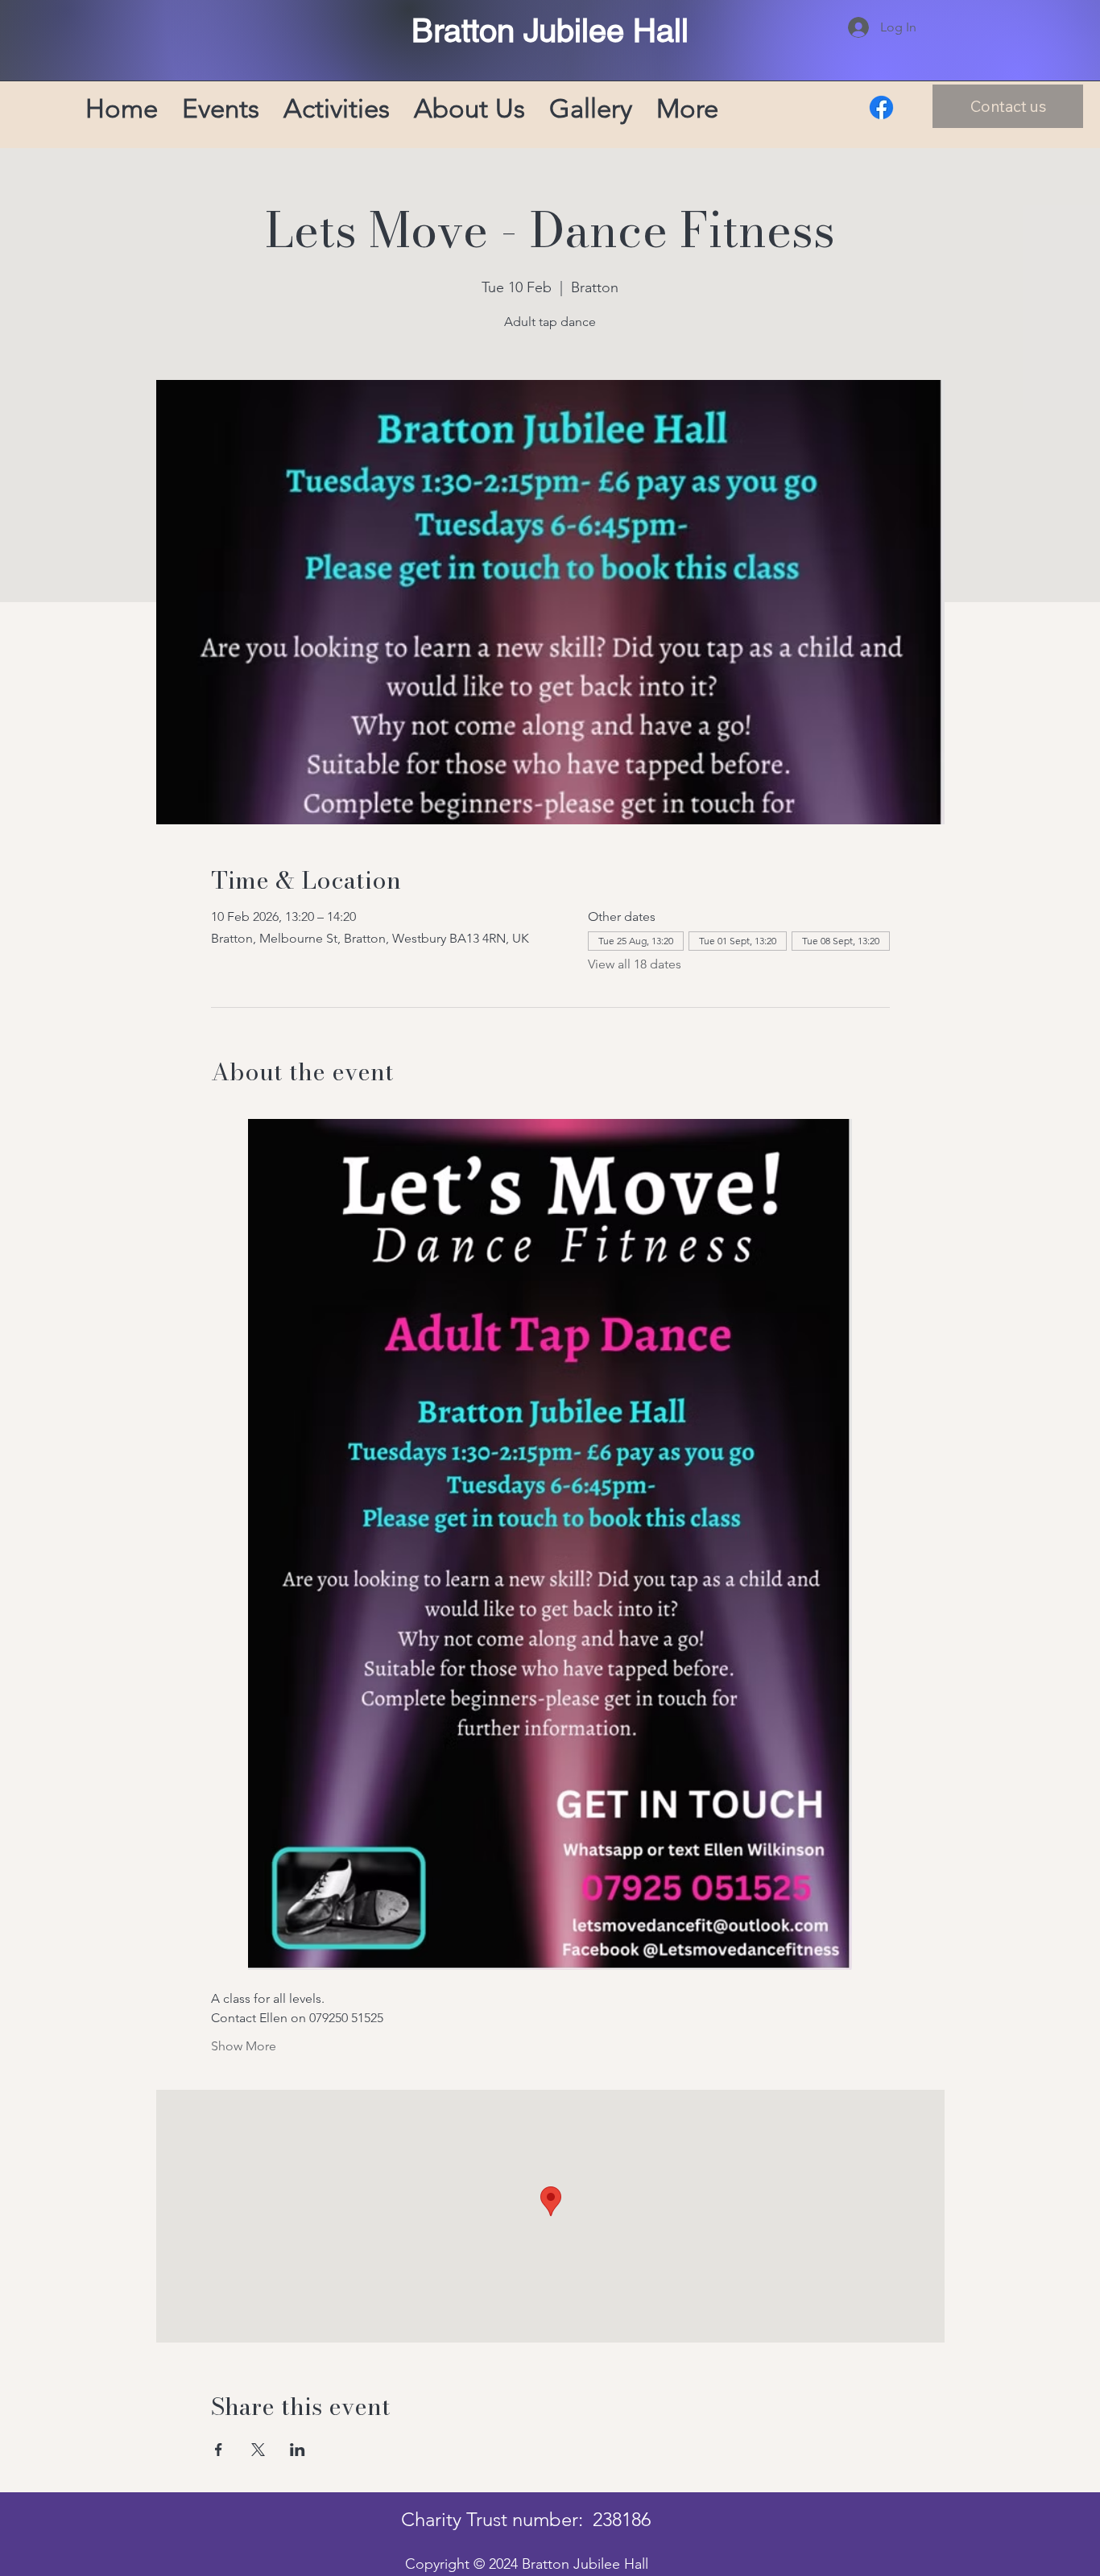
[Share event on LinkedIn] (298, 2450)
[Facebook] (881, 107)
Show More (244, 2046)
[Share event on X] (258, 2450)
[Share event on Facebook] (219, 2450)
